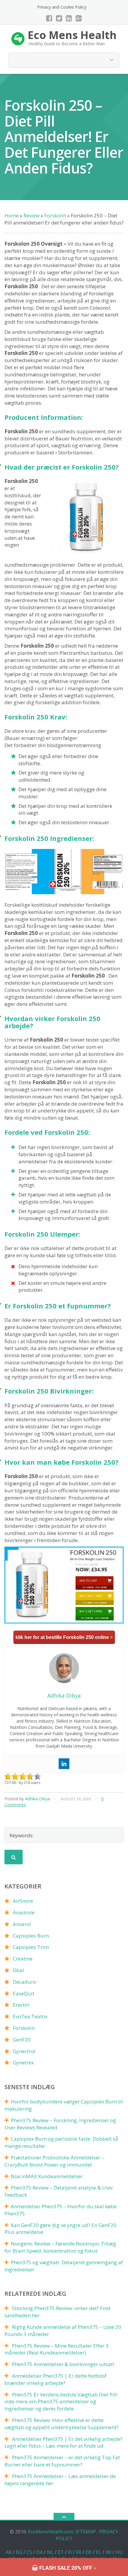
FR (79, 2552)
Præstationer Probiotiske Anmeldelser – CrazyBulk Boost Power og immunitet (54, 2161)
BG (19, 2552)
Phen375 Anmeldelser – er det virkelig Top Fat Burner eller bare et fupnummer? (62, 2461)
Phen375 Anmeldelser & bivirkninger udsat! (63, 2364)
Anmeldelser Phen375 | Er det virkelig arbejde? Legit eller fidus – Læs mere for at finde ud (64, 2442)
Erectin (21, 2005)
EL (99, 2552)
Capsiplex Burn (31, 1936)
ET (61, 2552)
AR (9, 2552)
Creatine (23, 1959)
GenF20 (22, 2040)
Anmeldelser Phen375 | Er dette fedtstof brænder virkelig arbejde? (56, 2379)
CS (29, 2552)
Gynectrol (24, 2051)
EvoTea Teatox (30, 2016)
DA (40, 2552)
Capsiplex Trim (31, 1947)
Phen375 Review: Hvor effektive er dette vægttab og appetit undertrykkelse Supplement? (61, 2424)
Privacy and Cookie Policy (62, 7)
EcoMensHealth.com (51, 2532)
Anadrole (24, 1912)
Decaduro (24, 1982)
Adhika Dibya (38, 1799)
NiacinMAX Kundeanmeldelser (47, 2176)
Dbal (18, 1970)
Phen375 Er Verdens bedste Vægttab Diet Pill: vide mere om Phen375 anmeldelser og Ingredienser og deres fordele (61, 2402)
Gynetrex (23, 2062)
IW (108, 2552)
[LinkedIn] (69, 18)
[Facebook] (49, 18)
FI (70, 2552)
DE (89, 2552)
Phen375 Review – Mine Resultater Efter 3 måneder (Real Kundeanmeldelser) (57, 2349)
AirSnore (23, 1901)
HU (119, 2552)
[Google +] (79, 18)
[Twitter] (59, 18)
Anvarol (22, 1924)
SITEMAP (86, 2532)
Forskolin (24, 2028)
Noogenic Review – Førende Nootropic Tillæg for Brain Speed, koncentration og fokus (60, 2247)
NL (50, 2552)
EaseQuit (24, 1993)
